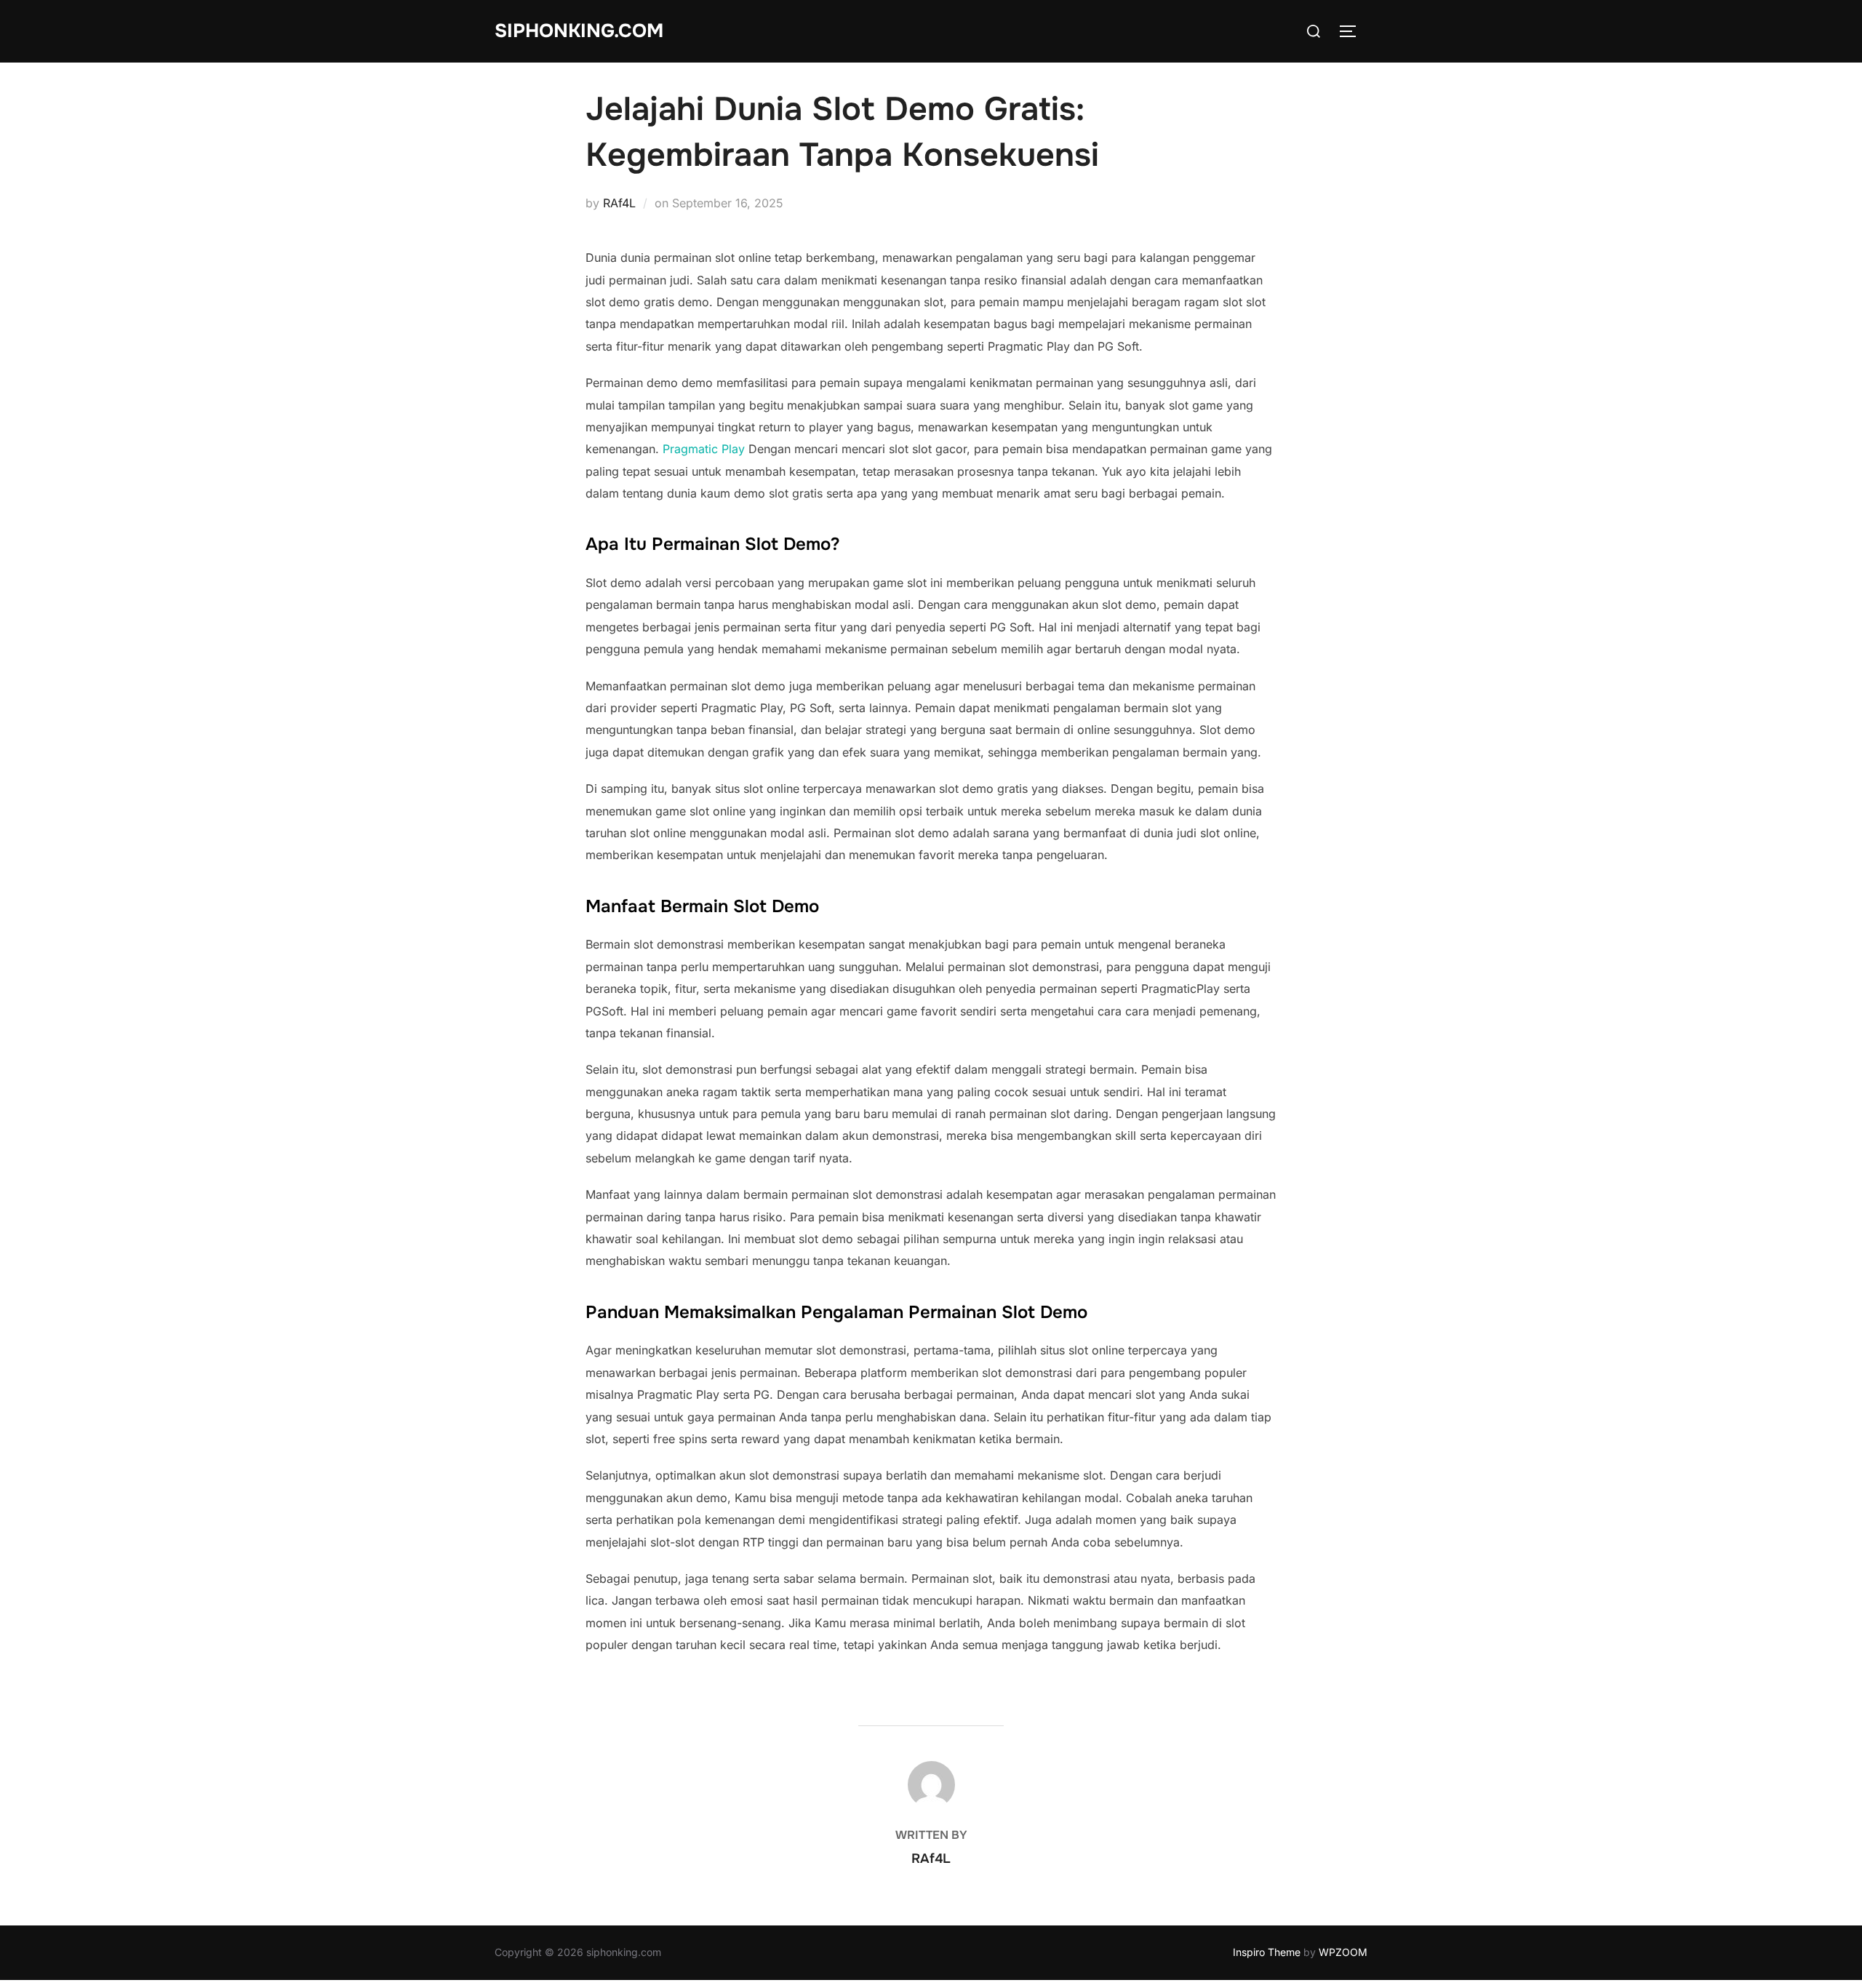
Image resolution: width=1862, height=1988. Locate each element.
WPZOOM (1343, 1952)
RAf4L (619, 203)
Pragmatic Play (704, 449)
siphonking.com (579, 31)
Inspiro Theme (1267, 1952)
